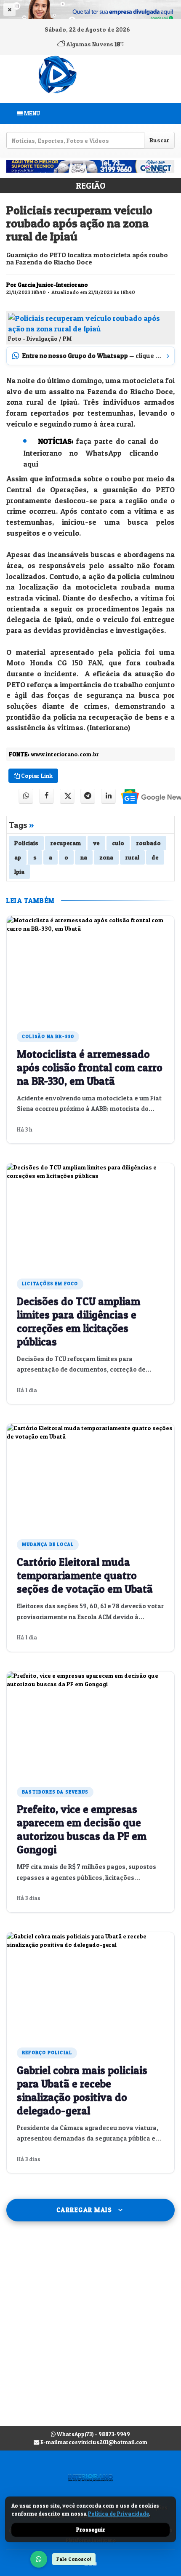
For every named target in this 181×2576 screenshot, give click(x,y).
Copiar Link (36, 775)
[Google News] (146, 796)
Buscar (159, 140)
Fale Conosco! (74, 2559)
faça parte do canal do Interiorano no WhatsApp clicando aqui (91, 452)
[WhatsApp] (39, 2559)
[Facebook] (47, 796)
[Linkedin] (108, 796)
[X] (67, 796)
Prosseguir (91, 2530)
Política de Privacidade (118, 2514)
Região (90, 186)
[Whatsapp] (26, 796)
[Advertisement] (90, 2332)
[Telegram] (88, 796)
